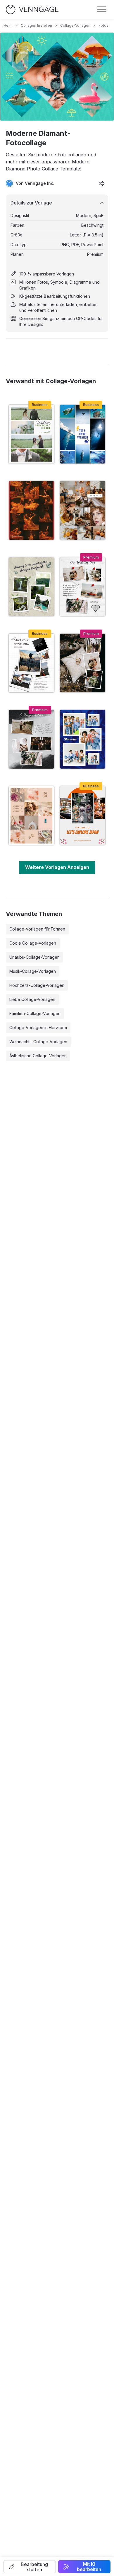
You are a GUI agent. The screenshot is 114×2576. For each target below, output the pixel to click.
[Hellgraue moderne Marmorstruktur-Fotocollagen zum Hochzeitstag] (83, 587)
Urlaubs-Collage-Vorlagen (34, 957)
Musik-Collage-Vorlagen (33, 971)
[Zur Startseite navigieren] (32, 10)
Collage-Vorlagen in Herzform (38, 1027)
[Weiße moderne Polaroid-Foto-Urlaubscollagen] (31, 663)
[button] (30, 2567)
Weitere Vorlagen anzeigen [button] (57, 867)
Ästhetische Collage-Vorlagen (38, 1056)
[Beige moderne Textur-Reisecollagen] (31, 587)
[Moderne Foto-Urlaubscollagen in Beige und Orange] (83, 816)
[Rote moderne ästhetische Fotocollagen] (31, 510)
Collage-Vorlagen (75, 25)
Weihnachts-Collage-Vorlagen (38, 1042)
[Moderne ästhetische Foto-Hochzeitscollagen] (83, 663)
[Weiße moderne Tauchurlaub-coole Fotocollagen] (83, 434)
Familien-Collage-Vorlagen (35, 1013)
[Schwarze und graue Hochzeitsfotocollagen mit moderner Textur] (31, 739)
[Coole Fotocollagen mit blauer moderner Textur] (83, 739)
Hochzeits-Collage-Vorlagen (37, 985)
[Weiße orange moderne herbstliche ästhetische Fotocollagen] (83, 510)
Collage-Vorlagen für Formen (37, 929)
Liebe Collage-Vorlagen (32, 999)
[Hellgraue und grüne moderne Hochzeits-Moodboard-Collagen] (31, 434)
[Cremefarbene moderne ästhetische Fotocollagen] (31, 816)
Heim (8, 25)
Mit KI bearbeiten (89, 2567)
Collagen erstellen (36, 25)
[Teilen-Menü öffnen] (102, 183)
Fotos (103, 25)
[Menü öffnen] (102, 9)
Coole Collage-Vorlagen (33, 943)
